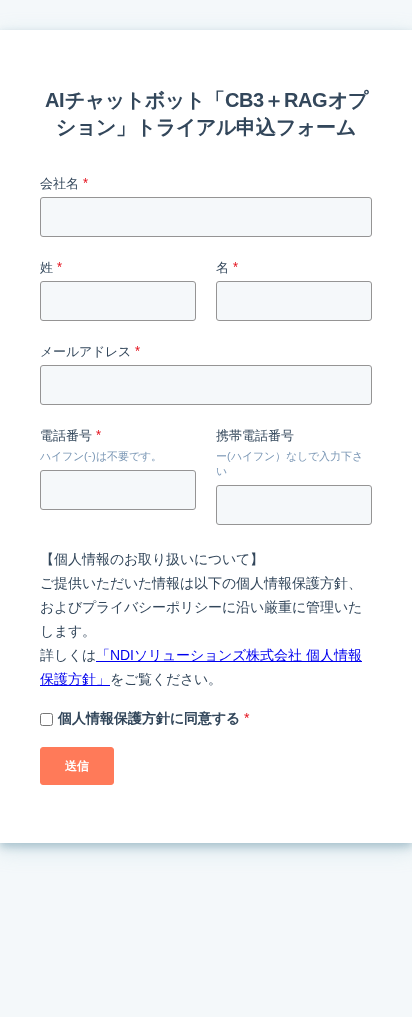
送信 (77, 766)
